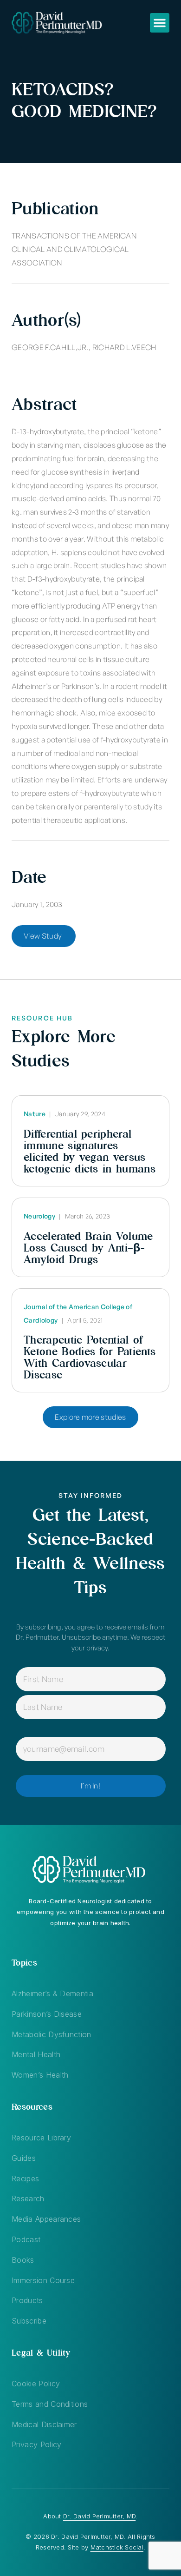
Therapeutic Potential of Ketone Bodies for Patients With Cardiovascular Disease (90, 1357)
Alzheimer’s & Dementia (52, 1993)
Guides (24, 2158)
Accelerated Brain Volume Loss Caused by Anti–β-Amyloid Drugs (88, 1248)
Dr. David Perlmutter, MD (99, 2516)
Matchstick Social (117, 2547)
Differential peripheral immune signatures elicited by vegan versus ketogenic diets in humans (90, 1151)
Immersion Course (43, 2280)
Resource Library (41, 2138)
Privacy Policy (36, 2444)
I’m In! (90, 1786)
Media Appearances (46, 2219)
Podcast (26, 2239)
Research (28, 2199)
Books (23, 2260)
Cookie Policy (36, 2384)
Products (27, 2300)
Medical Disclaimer (44, 2424)
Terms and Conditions (50, 2404)
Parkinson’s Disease (47, 2014)
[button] (160, 23)
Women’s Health (40, 2075)
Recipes (25, 2179)
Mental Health (36, 2054)
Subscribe (29, 2321)
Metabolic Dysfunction (52, 2034)
